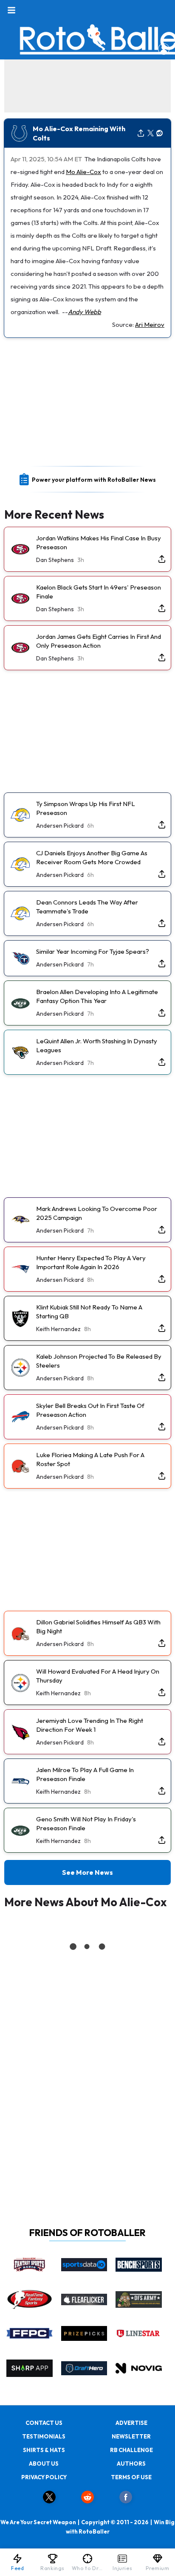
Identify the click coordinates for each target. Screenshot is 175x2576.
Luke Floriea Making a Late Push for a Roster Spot (90, 1459)
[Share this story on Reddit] (160, 133)
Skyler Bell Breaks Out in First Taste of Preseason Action (90, 1410)
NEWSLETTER (131, 2436)
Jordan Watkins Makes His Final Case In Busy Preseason (99, 542)
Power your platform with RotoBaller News (94, 480)
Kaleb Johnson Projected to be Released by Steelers (99, 1361)
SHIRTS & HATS (44, 2450)
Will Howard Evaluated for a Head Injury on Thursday (98, 1676)
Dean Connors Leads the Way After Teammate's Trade (87, 907)
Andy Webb (85, 312)
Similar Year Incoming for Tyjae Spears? (93, 951)
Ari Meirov (150, 324)
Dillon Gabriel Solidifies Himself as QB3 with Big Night (98, 1627)
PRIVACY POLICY (44, 2477)
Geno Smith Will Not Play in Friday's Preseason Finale (86, 1823)
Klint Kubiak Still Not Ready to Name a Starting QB (89, 1312)
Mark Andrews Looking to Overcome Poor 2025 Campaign (97, 1213)
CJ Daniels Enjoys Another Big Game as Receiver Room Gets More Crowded (92, 857)
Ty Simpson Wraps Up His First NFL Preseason (86, 808)
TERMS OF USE (131, 2477)
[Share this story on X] (151, 133)
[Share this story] (141, 133)
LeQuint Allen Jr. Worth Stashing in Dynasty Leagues (97, 1045)
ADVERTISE (131, 2423)
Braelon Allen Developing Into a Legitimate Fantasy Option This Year (97, 996)
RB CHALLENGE (131, 2450)
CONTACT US (44, 2423)
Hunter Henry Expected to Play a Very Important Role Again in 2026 (91, 1262)
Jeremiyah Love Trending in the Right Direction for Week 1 (90, 1725)
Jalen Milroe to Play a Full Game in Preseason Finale (85, 1774)
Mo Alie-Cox (83, 172)
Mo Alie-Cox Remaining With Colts (79, 133)
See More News (87, 1872)
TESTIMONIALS (44, 2436)
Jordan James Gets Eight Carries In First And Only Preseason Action (99, 641)
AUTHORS (131, 2464)
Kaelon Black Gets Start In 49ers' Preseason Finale (99, 592)
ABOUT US (44, 2464)
